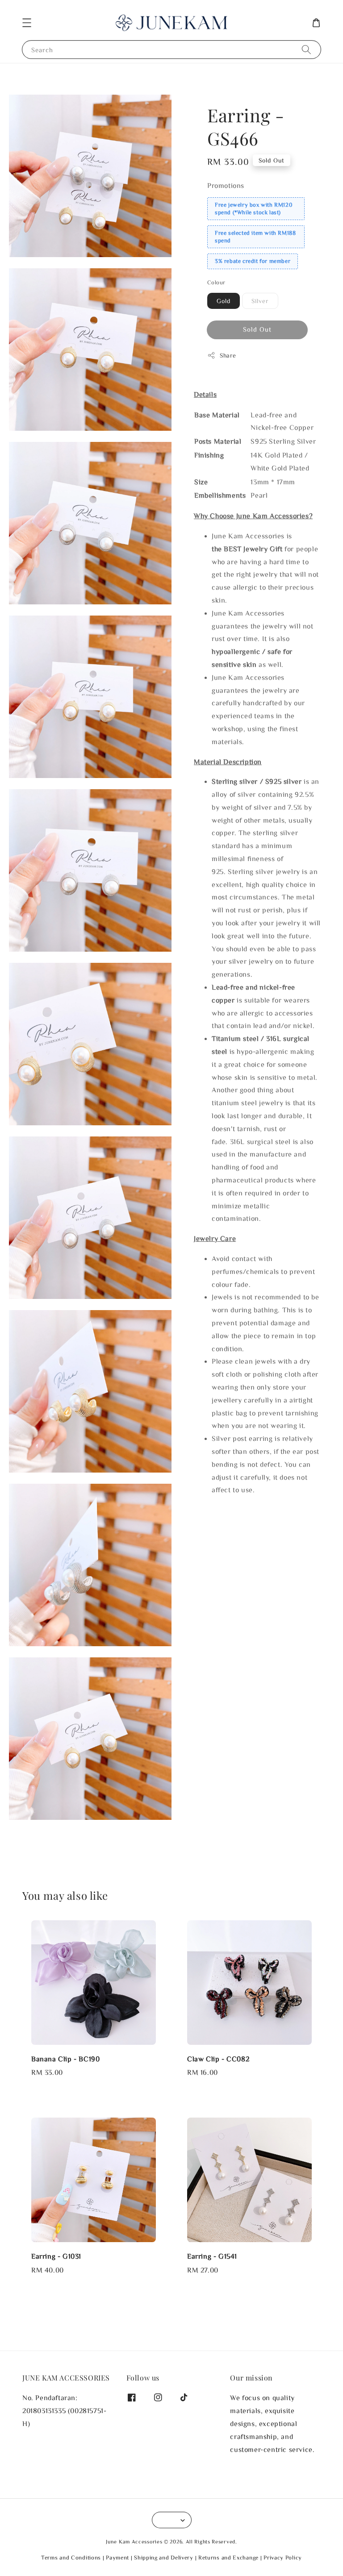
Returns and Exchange (228, 2557)
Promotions (226, 185)
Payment (117, 2557)
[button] (27, 23)
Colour (216, 282)
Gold (224, 301)
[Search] (306, 49)
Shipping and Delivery (164, 2557)
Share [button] (228, 355)
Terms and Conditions (71, 2557)
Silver (260, 301)
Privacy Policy (283, 2557)
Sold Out (257, 329)
